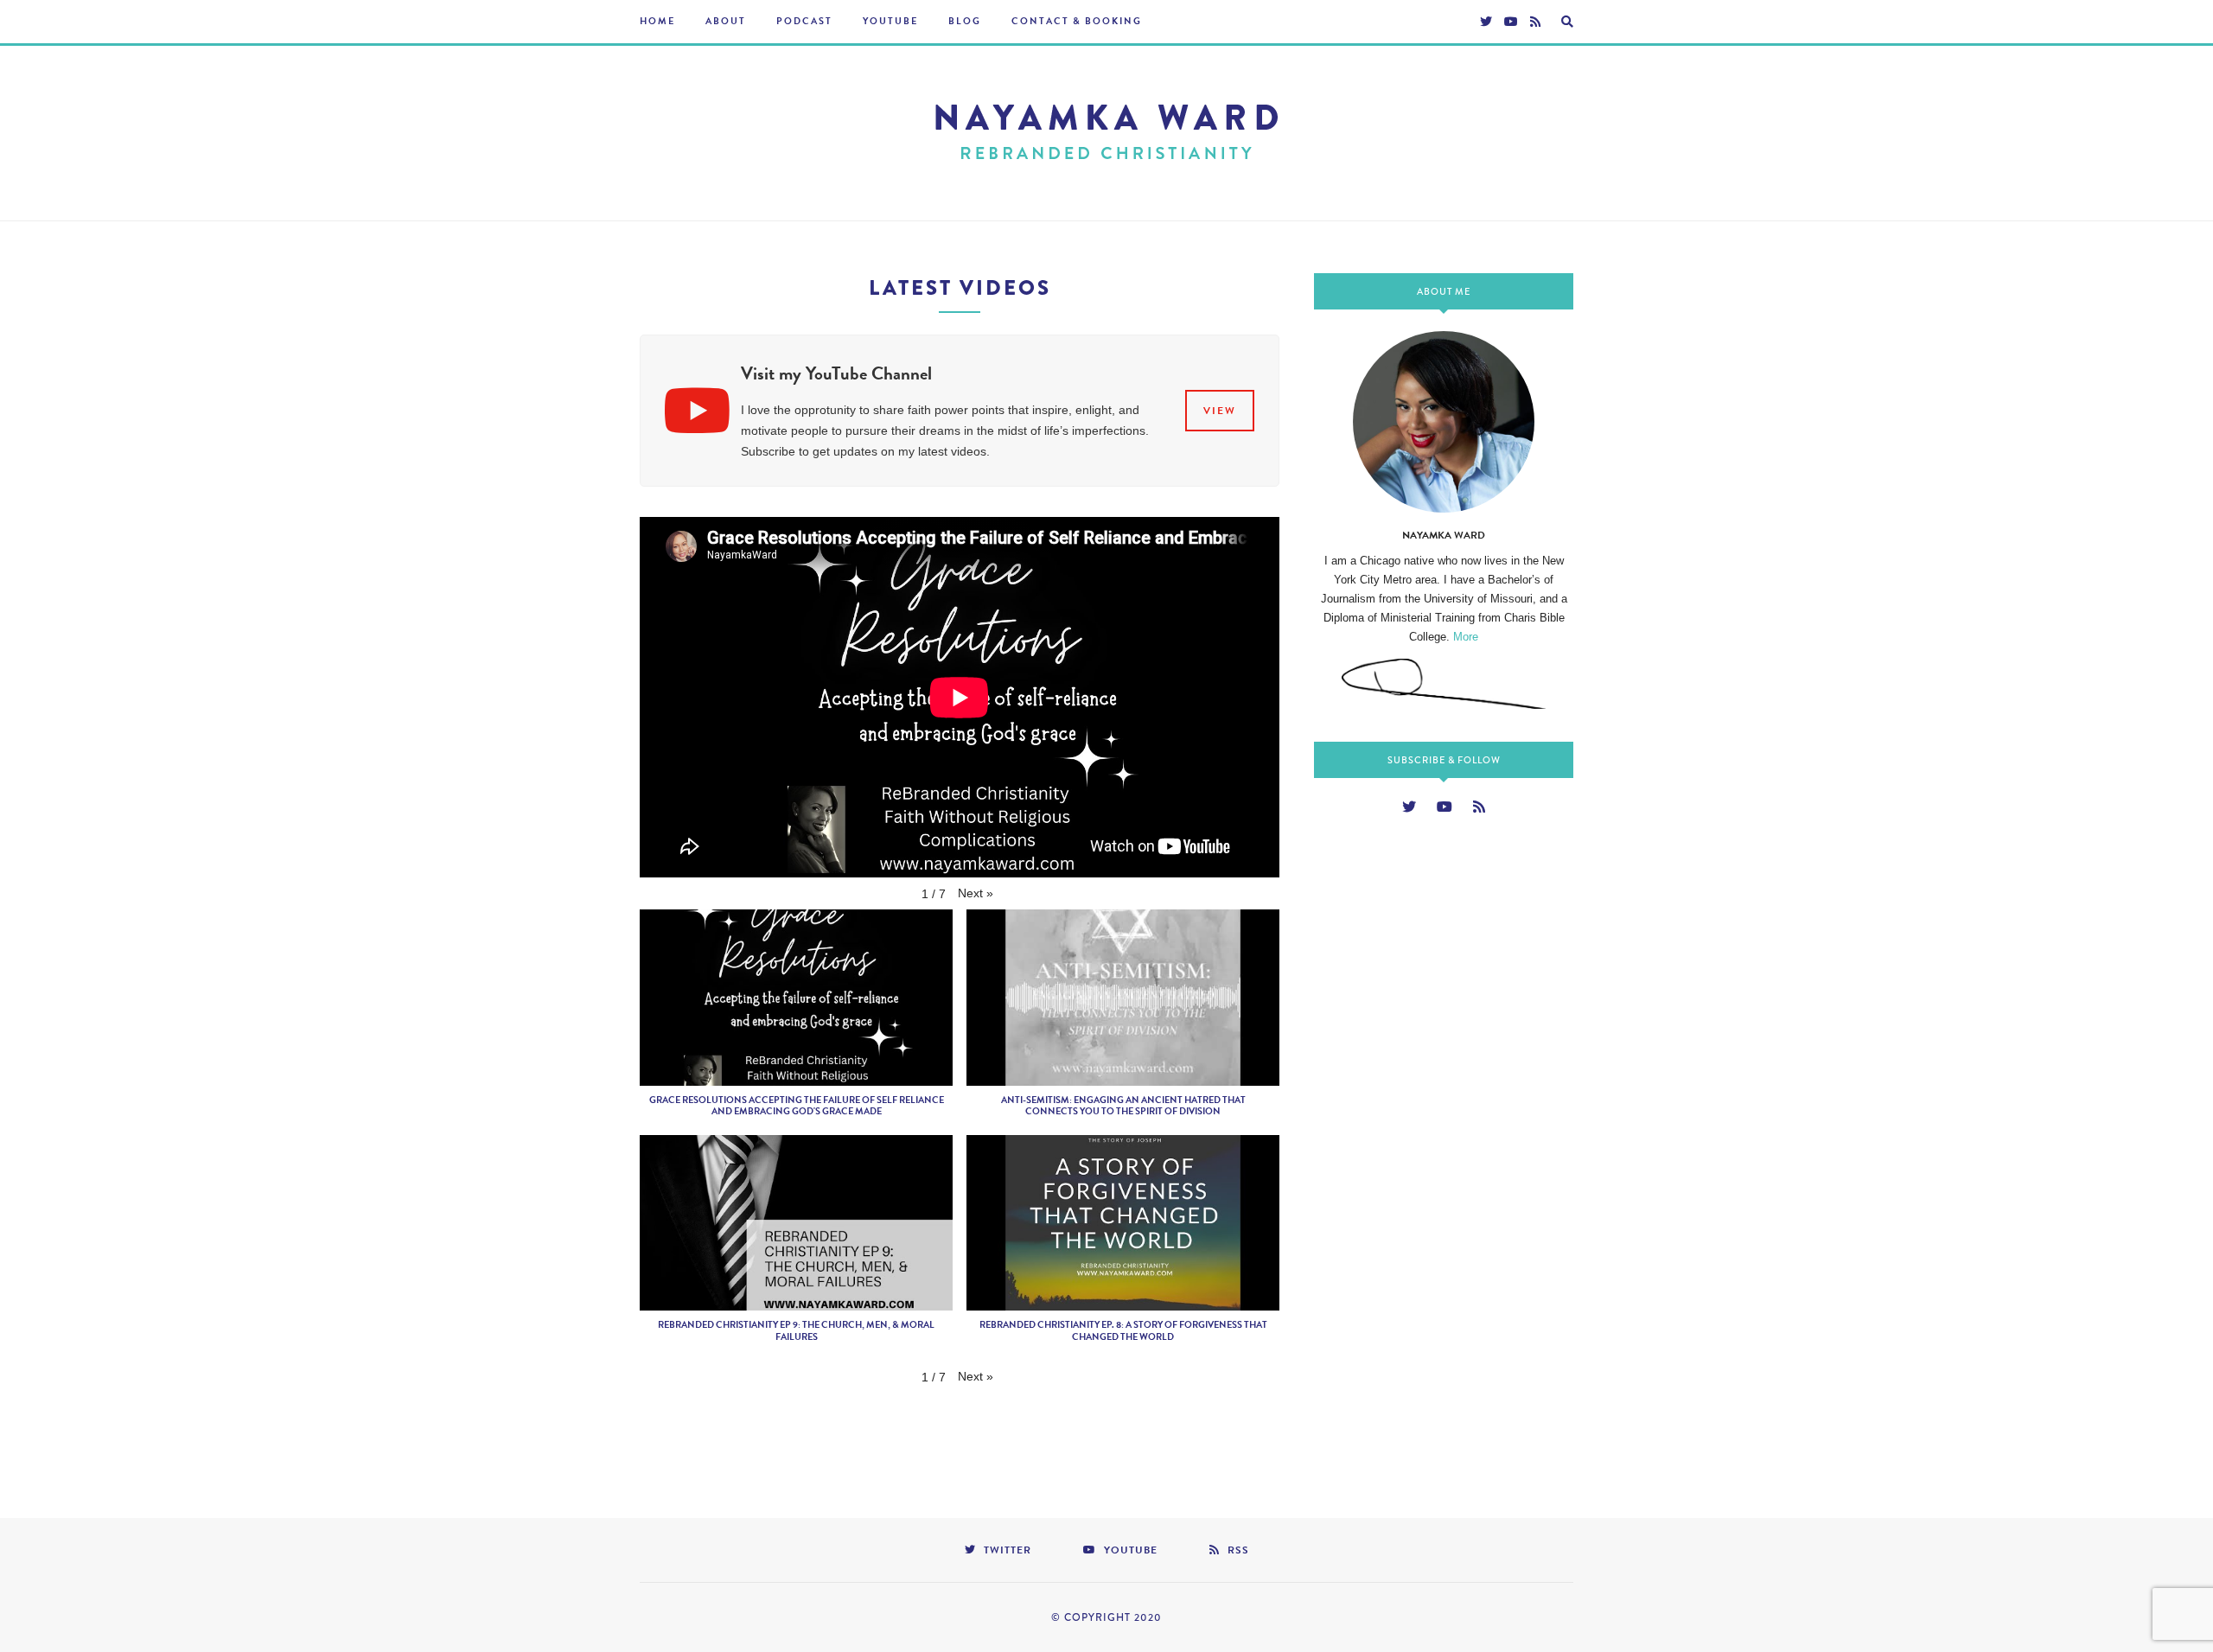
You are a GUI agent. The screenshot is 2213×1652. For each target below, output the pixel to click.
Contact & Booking (1077, 21)
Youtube (890, 21)
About (726, 21)
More (1466, 637)
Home (657, 21)
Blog (965, 21)
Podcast (804, 21)
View (1220, 411)
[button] (976, 893)
